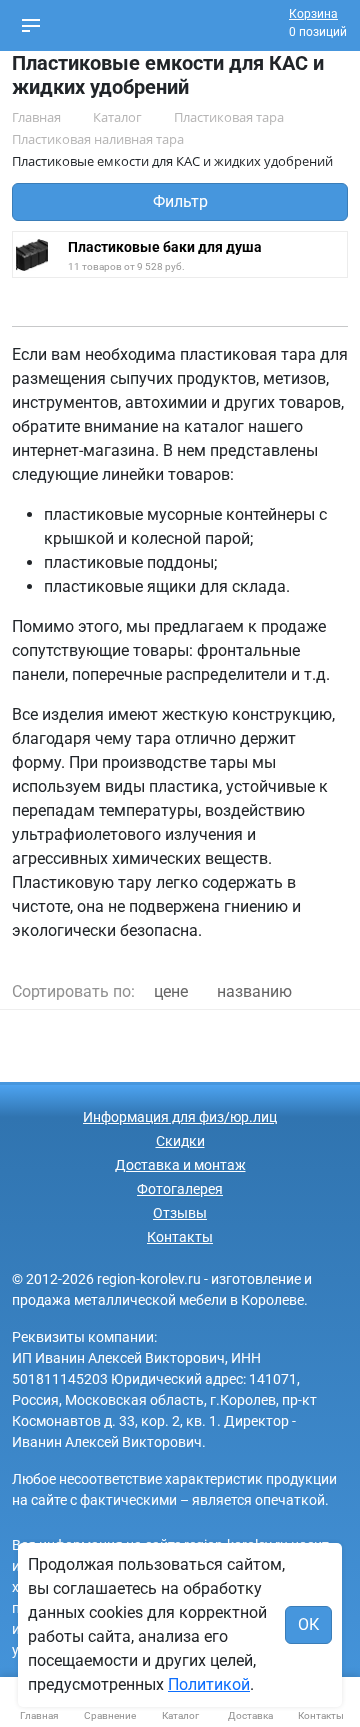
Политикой (209, 1684)
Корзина (313, 14)
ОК (308, 1624)
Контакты (180, 1237)
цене (171, 991)
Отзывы (180, 1213)
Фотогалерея (180, 1189)
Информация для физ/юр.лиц (180, 1117)
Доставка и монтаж (180, 1165)
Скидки (180, 1141)
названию (254, 991)
